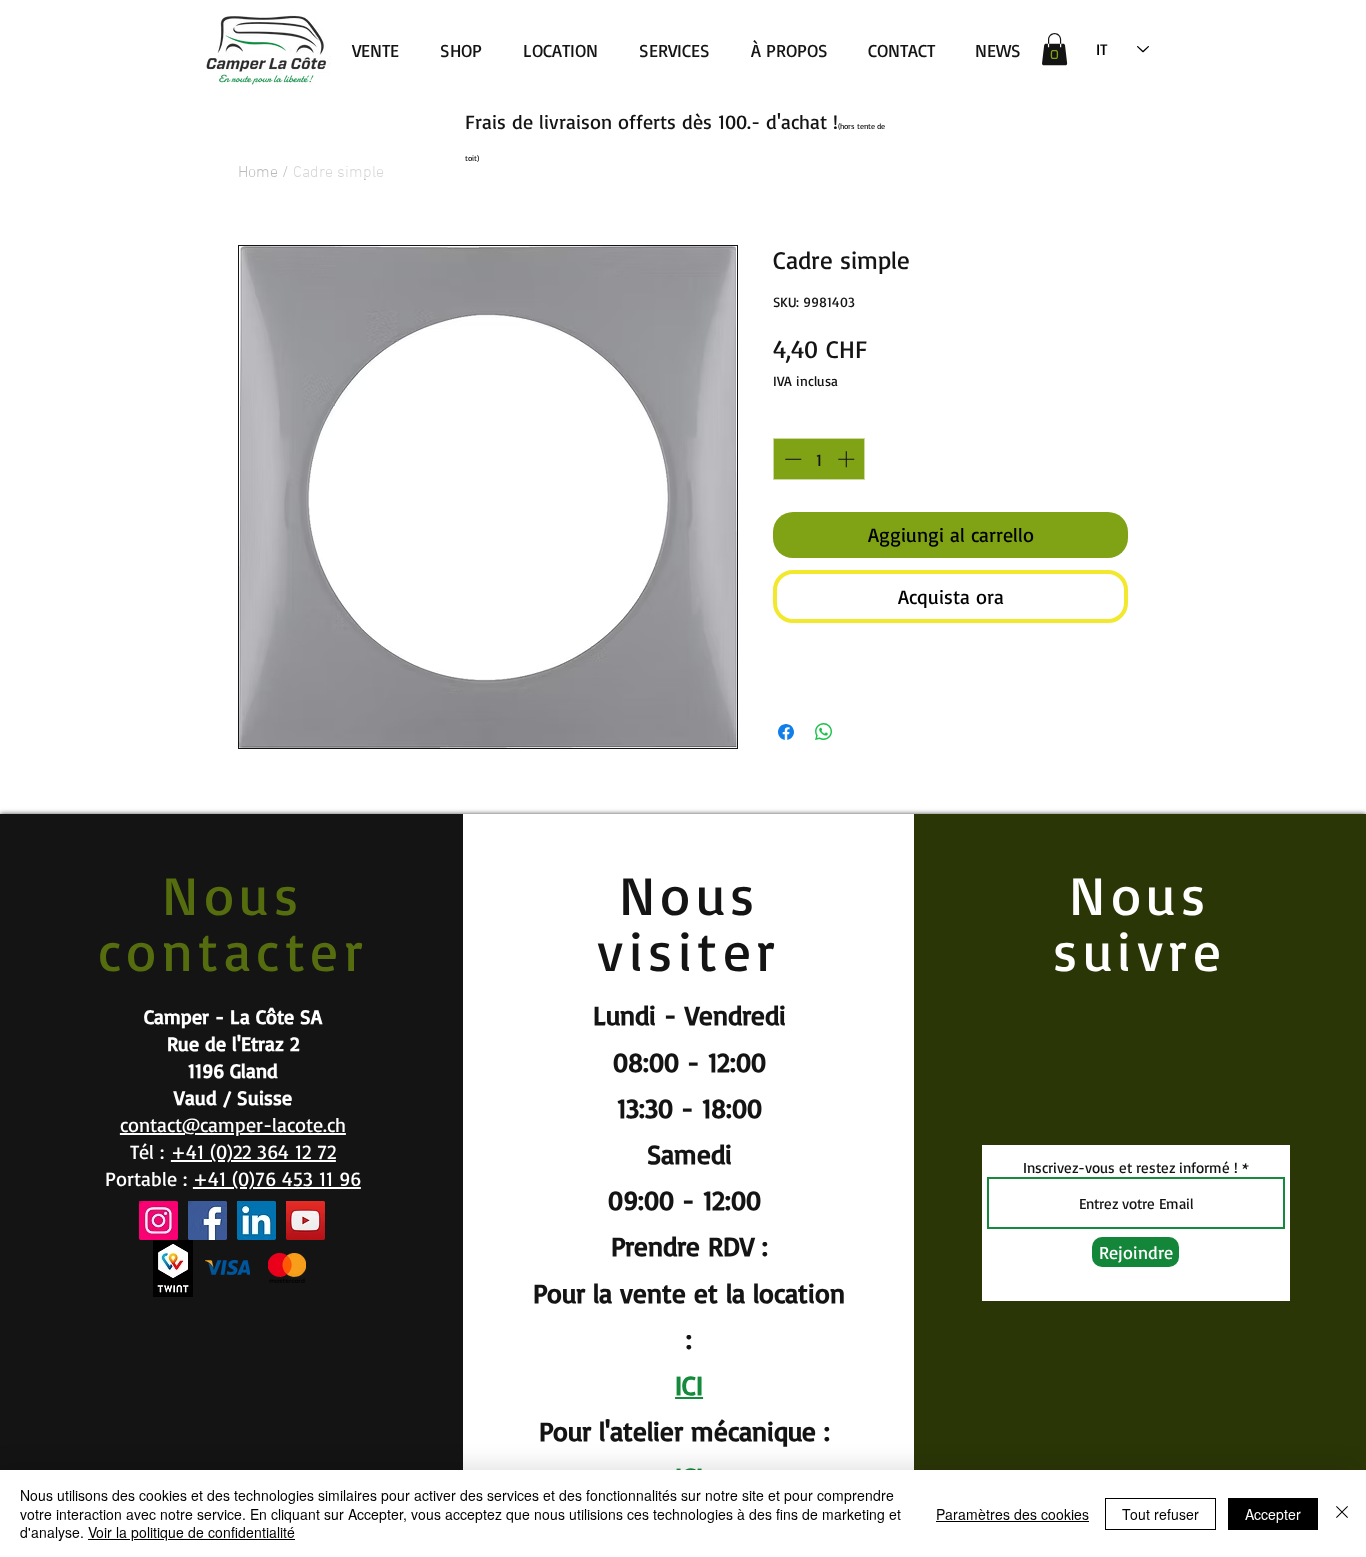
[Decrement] (791, 459)
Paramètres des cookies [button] (1012, 1514)
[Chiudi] (1342, 1513)
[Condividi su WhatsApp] (824, 732)
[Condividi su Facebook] (786, 732)
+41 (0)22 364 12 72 (253, 1151)
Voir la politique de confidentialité (191, 1532)
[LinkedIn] (256, 1220)
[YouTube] (305, 1220)
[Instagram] (158, 1220)
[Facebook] (207, 1220)
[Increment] (848, 459)
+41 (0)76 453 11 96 (277, 1178)
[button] (1054, 49)
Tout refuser (1160, 1514)
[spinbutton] (819, 459)
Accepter (1273, 1514)
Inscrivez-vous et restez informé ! (1130, 1167)
